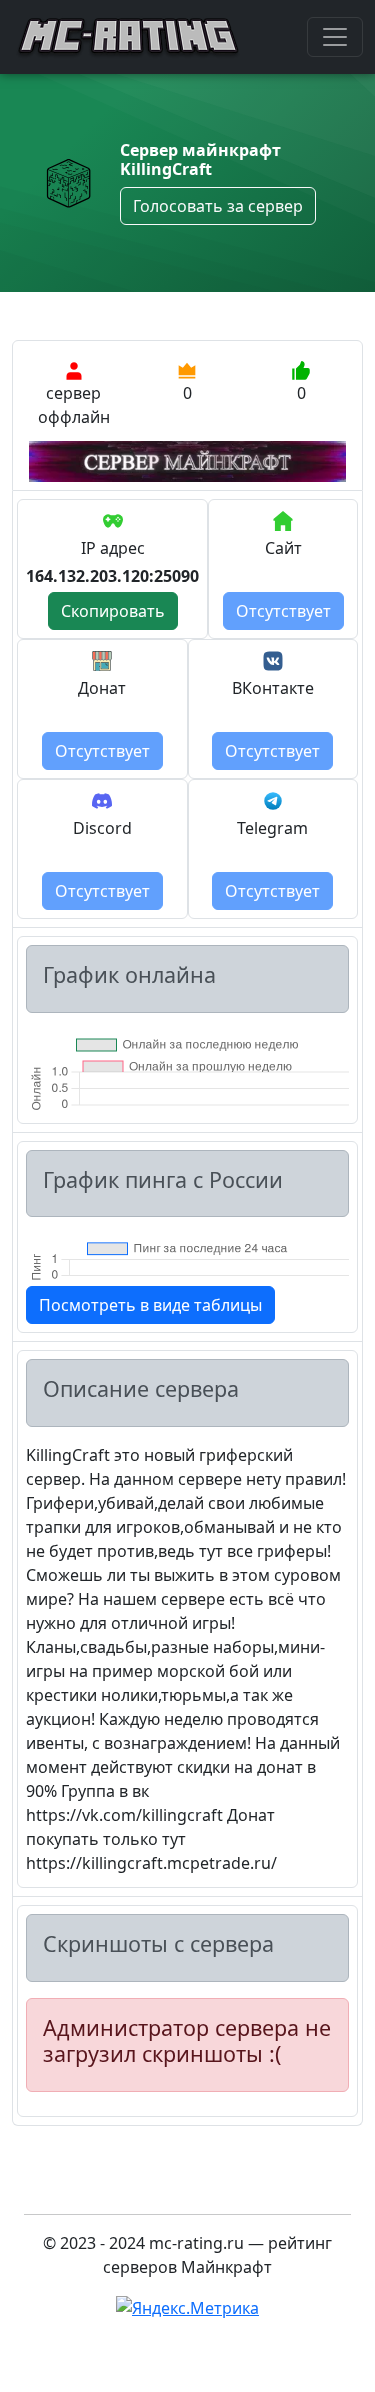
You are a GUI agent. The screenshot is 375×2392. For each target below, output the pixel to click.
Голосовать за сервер (218, 206)
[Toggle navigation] (335, 37)
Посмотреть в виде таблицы (150, 1305)
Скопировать (113, 611)
